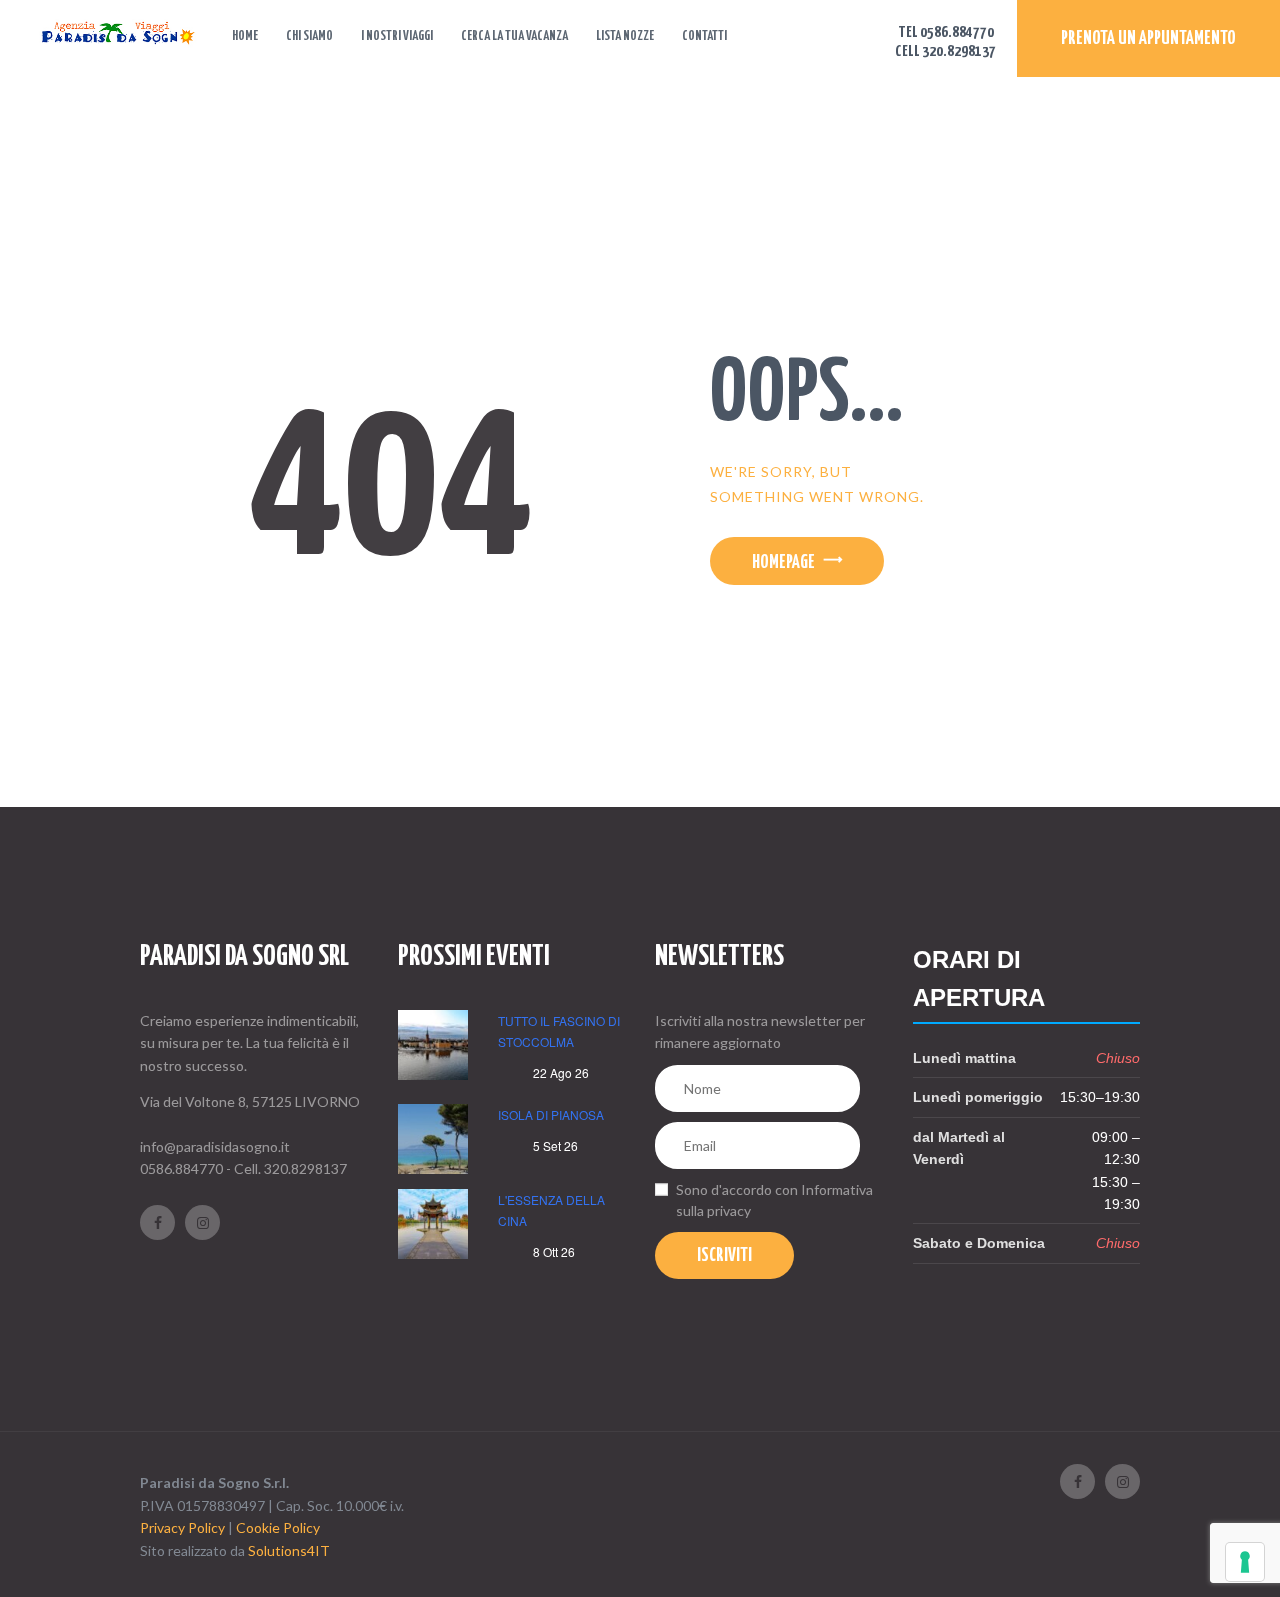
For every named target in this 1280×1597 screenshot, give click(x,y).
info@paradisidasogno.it (215, 1146)
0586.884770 (181, 1168)
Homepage (783, 563)
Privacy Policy (182, 1527)
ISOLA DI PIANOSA (551, 1114)
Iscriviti (724, 1256)
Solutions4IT (289, 1550)
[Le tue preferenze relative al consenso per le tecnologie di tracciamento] (1245, 1562)
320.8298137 (305, 1168)
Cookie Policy (278, 1527)
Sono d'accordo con (774, 1200)
